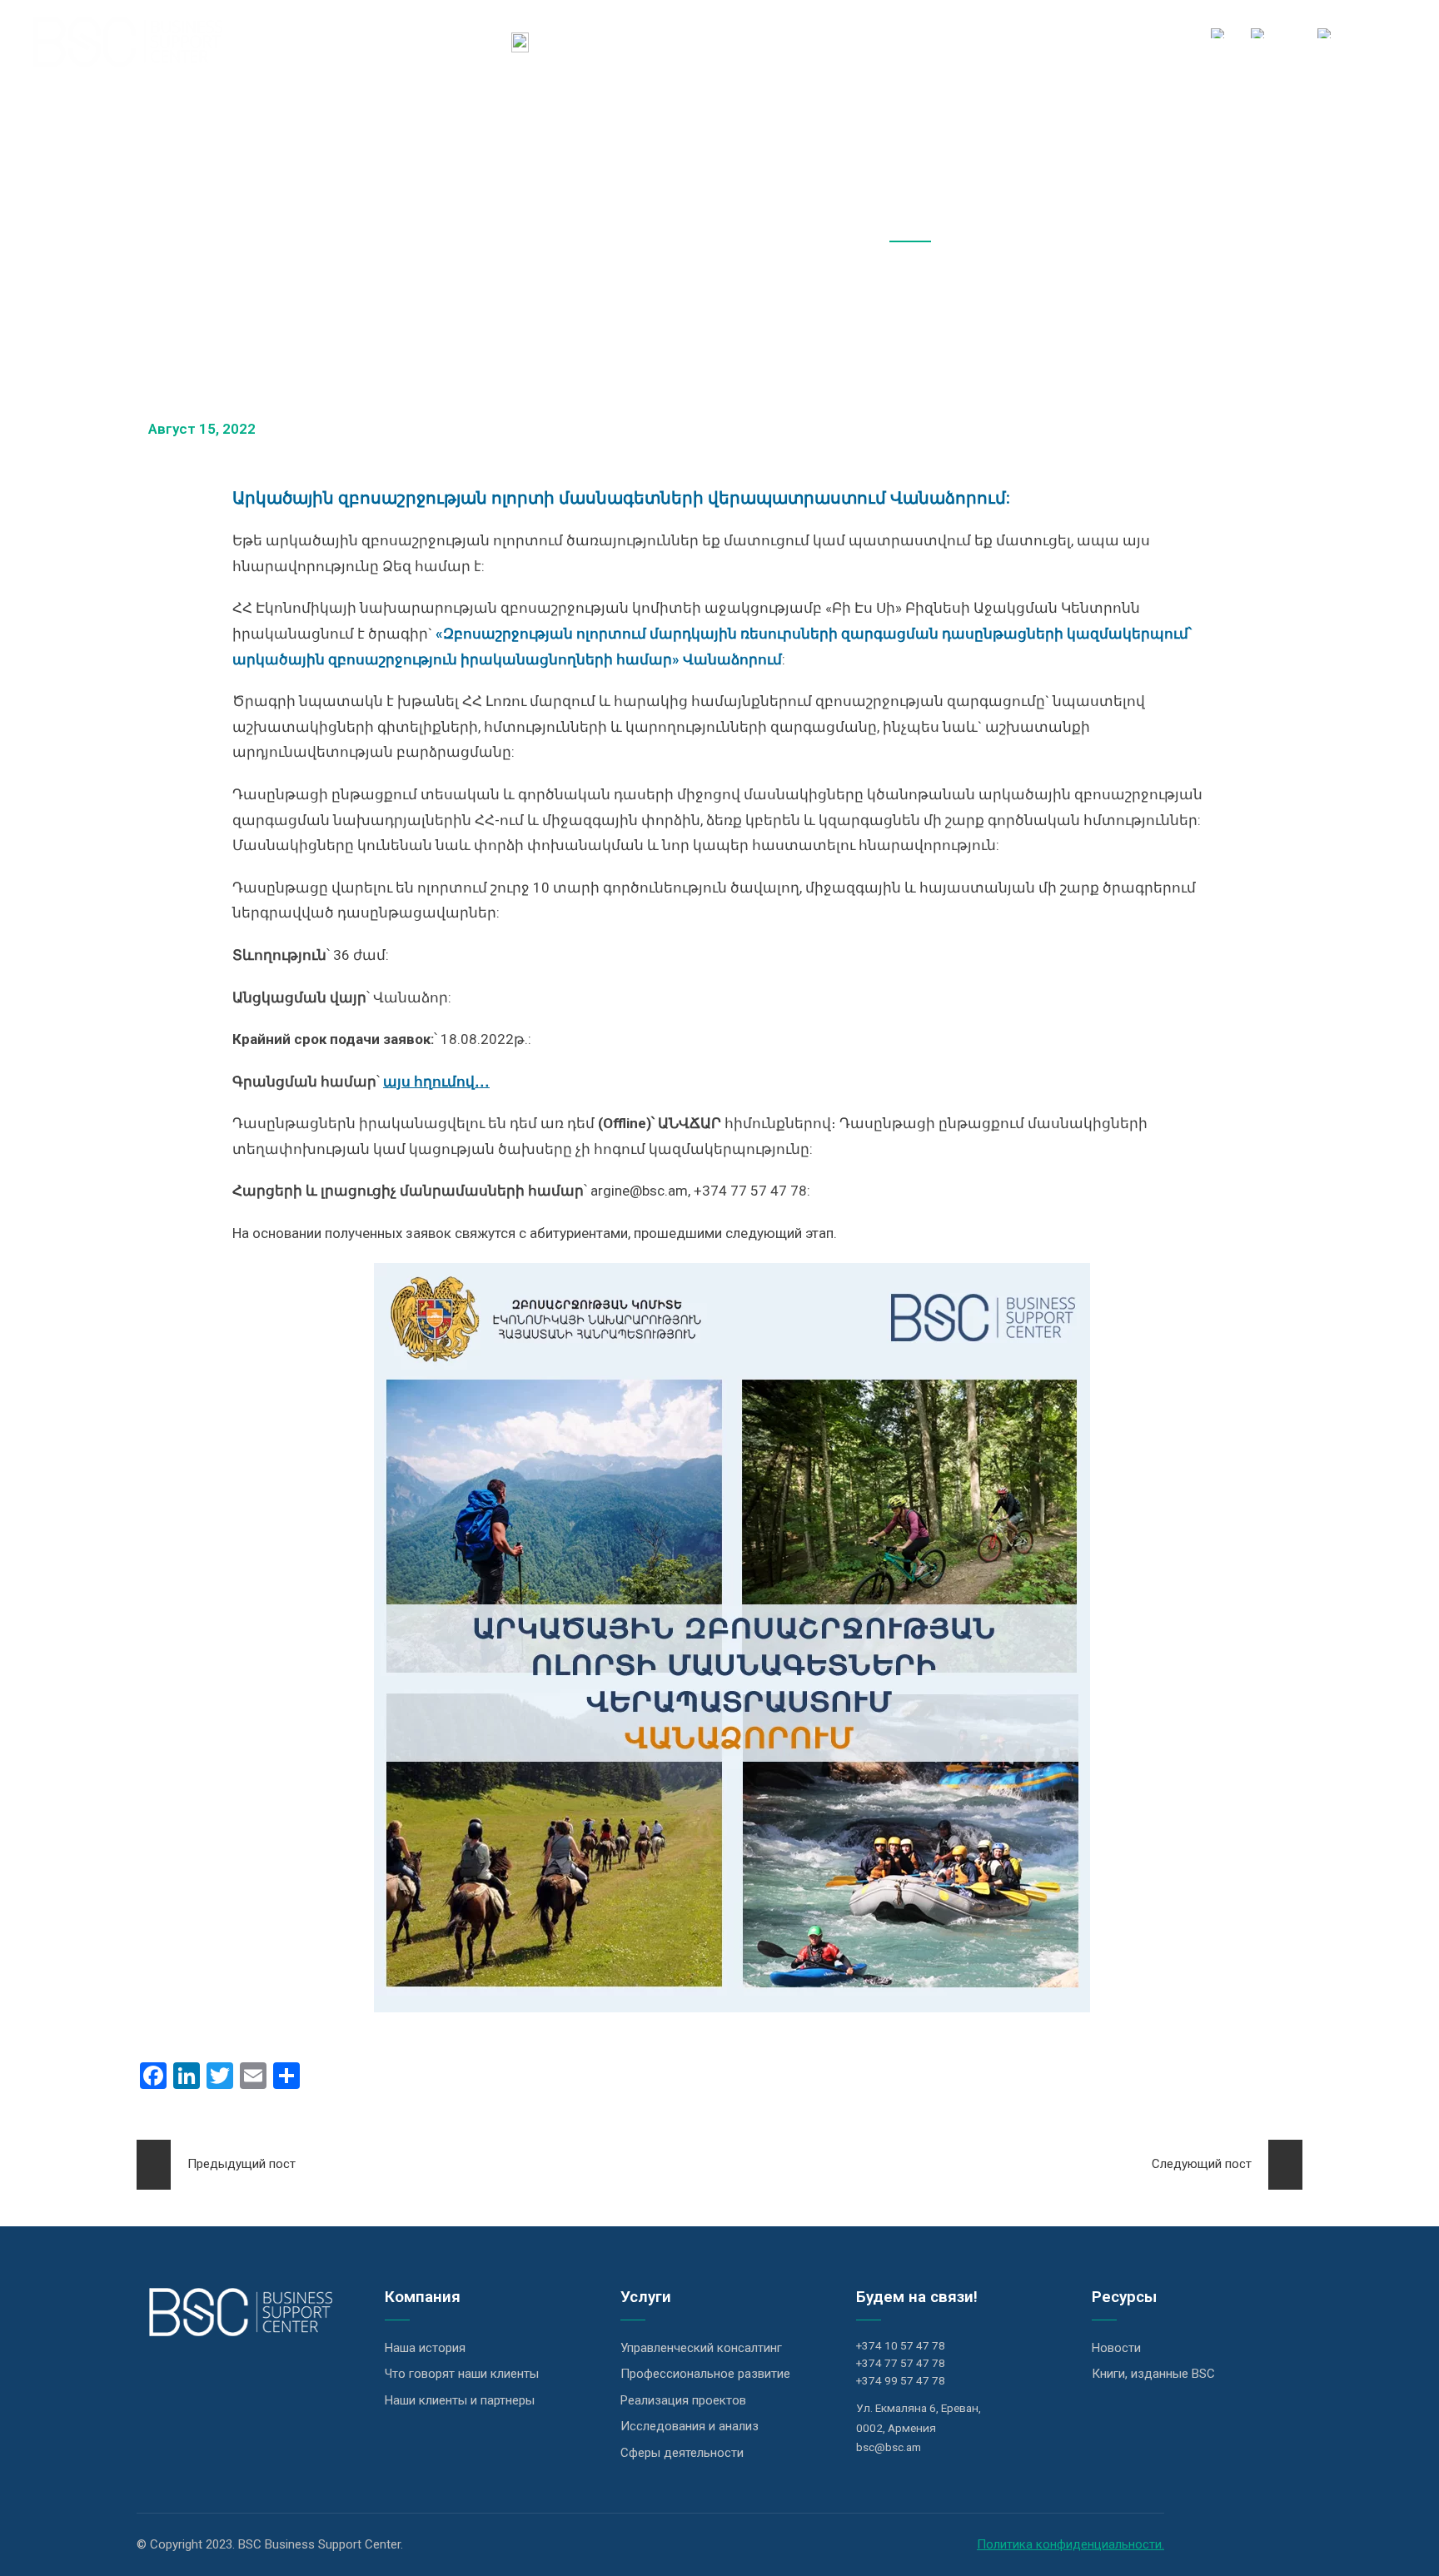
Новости (1116, 2348)
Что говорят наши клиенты (462, 2374)
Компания (578, 41)
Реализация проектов (683, 2400)
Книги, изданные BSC (1153, 2374)
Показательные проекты (928, 41)
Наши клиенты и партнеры (460, 2400)
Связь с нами (1147, 41)
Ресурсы (1057, 41)
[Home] (520, 42)
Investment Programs (758, 41)
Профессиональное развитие (705, 2374)
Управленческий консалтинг (701, 2348)
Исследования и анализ (690, 2426)
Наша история (425, 2348)
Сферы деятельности (682, 2453)
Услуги (650, 41)
